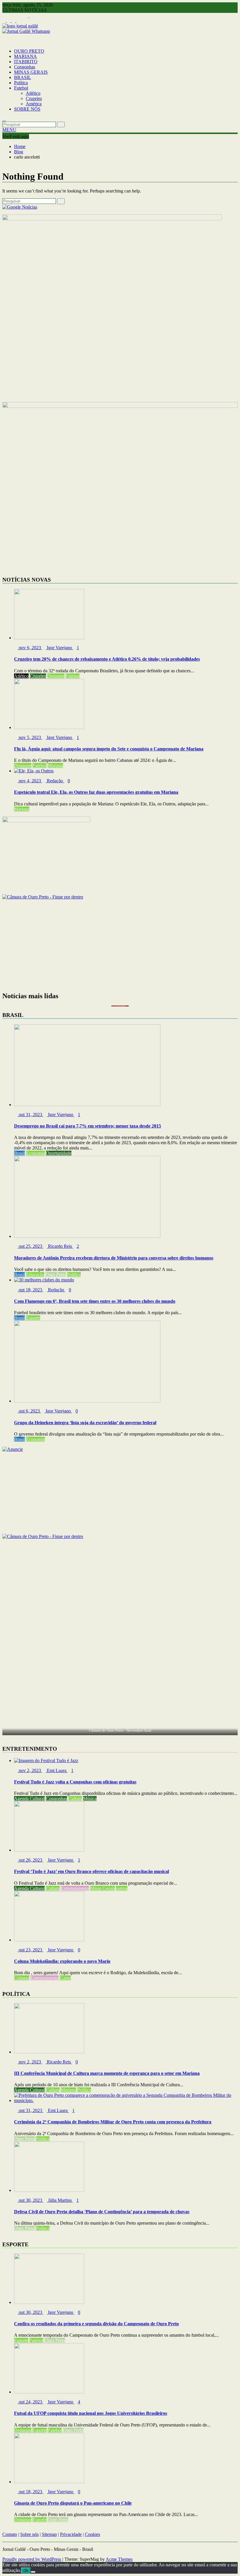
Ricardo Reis (60, 1246)
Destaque (56, 676)
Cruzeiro (34, 98)
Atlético (33, 93)
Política (21, 83)
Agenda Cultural (29, 1799)
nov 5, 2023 (30, 737)
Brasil (19, 1153)
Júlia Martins (60, 2200)
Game (65, 1978)
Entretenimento (75, 1888)
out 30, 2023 (30, 2200)
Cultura (75, 1799)
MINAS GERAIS (31, 72)
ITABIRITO (26, 62)
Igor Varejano (59, 648)
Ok (26, 2571)
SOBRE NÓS (27, 109)
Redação (55, 781)
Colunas (22, 1978)
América (34, 104)
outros (122, 1888)
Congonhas (25, 67)
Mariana (55, 765)
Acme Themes (119, 2559)
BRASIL (23, 77)
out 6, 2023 (29, 1411)
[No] (33, 2572)
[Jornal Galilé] (4, 41)
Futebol (21, 88)
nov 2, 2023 (30, 1770)
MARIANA (25, 56)
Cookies (92, 2534)
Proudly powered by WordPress (32, 2559)
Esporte (33, 1318)
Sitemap (49, 2534)
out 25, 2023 (30, 1246)
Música (90, 1799)
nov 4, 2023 (30, 781)
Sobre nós (29, 2534)
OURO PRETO (29, 51)
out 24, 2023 (30, 2402)
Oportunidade (59, 1153)
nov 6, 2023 (30, 648)
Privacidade (71, 2534)
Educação (35, 1275)
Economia (35, 1153)
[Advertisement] (120, 945)
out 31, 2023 (30, 1115)
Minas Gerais (102, 1888)
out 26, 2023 (30, 1860)
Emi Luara (57, 1770)
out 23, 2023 (30, 1950)
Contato (10, 2534)
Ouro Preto (56, 1275)
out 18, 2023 (30, 1290)
